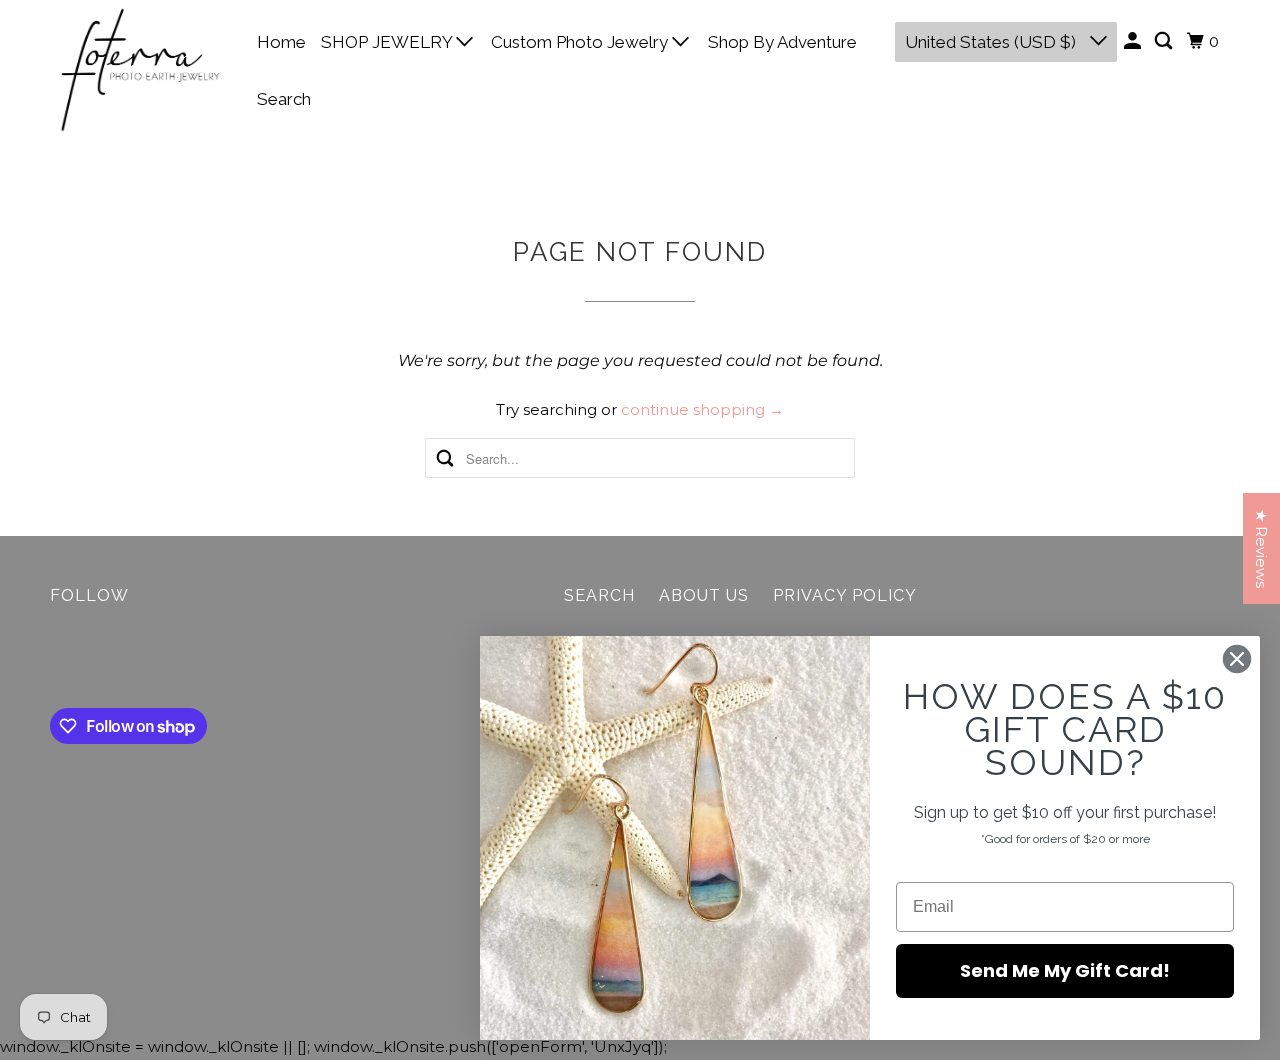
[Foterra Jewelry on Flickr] (55, 661)
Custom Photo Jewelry (581, 42)
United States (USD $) (992, 42)
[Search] (1165, 41)
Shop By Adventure (782, 42)
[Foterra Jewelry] (140, 70)
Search (284, 99)
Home (281, 42)
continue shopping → (702, 409)
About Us (704, 595)
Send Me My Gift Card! (1065, 970)
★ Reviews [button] (1261, 548)
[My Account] (1134, 41)
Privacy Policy (845, 595)
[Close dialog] (1237, 659)
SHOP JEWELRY (388, 42)
